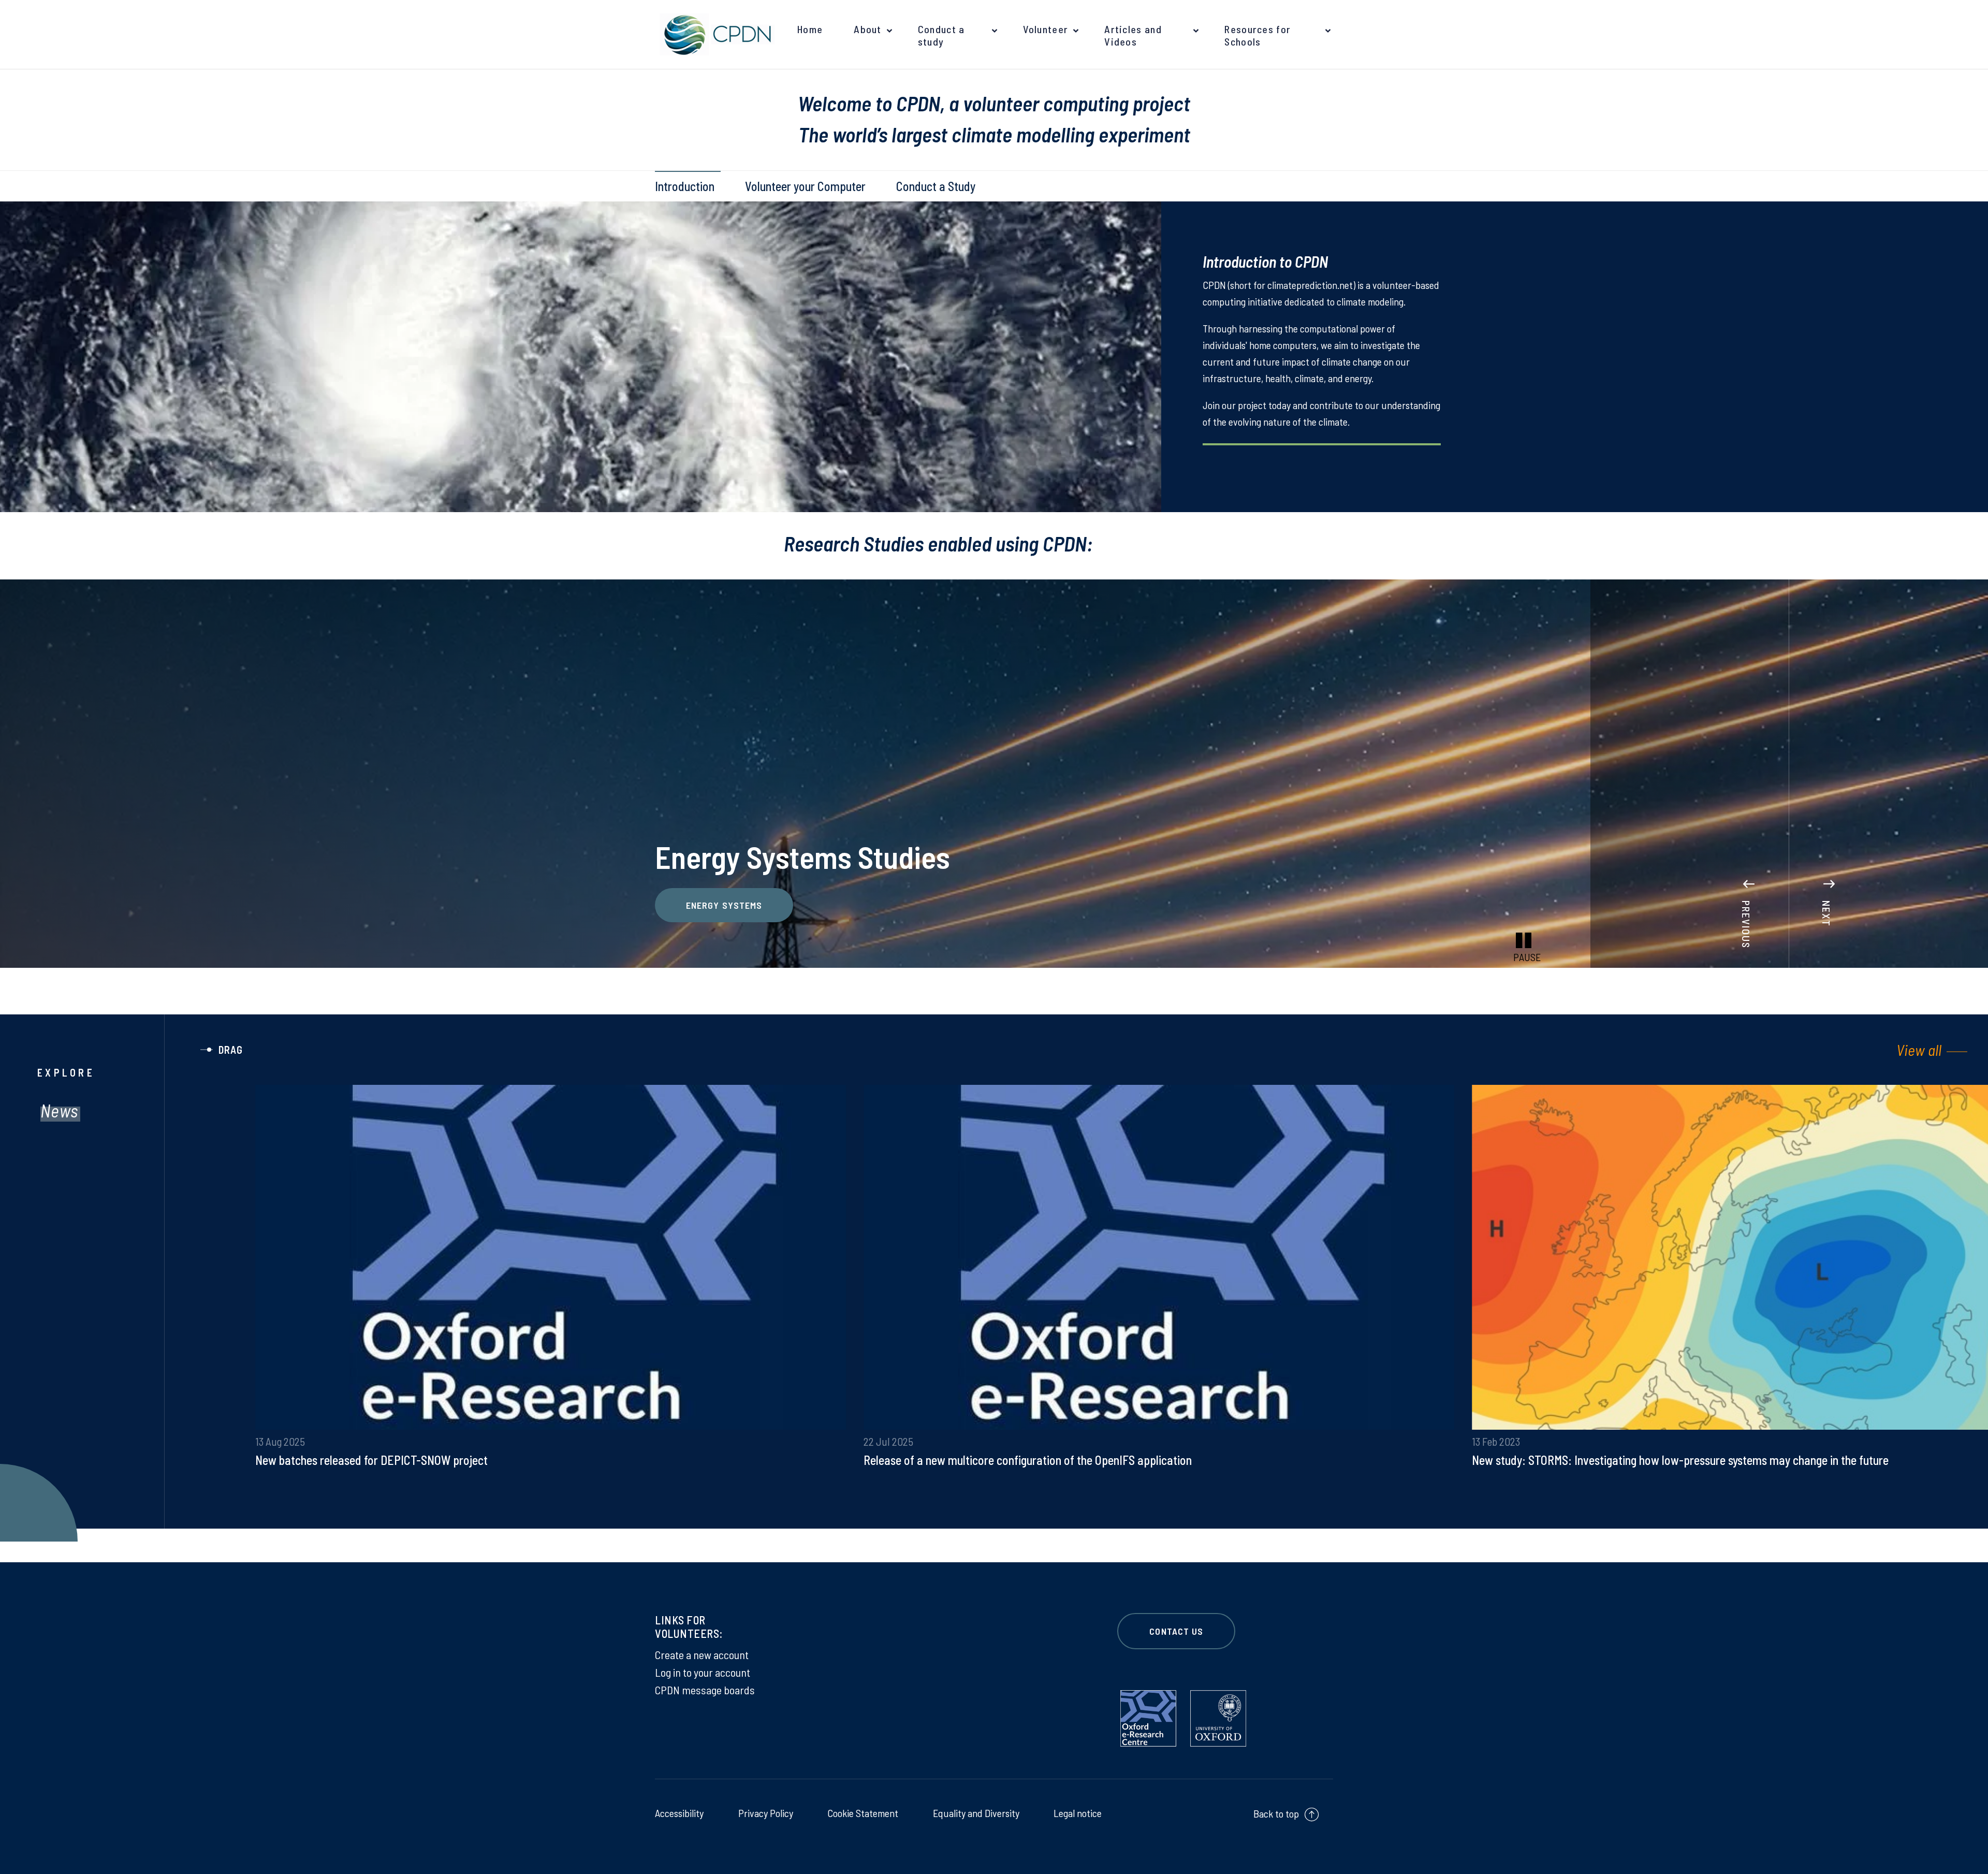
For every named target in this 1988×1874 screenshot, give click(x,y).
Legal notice (1078, 1813)
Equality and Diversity (976, 1813)
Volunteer (1046, 29)
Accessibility (679, 1813)
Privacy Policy (766, 1813)
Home (810, 29)
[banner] (714, 34)
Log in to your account (703, 1672)
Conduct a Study (936, 186)
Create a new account (702, 1654)
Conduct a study (941, 35)
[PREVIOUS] (1749, 868)
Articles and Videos (1133, 35)
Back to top (1276, 1813)
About (868, 29)
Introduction (685, 186)
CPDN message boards (705, 1690)
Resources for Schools (1258, 35)
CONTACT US (1176, 1631)
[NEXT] (1829, 868)
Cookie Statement (863, 1813)
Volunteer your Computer (805, 186)
